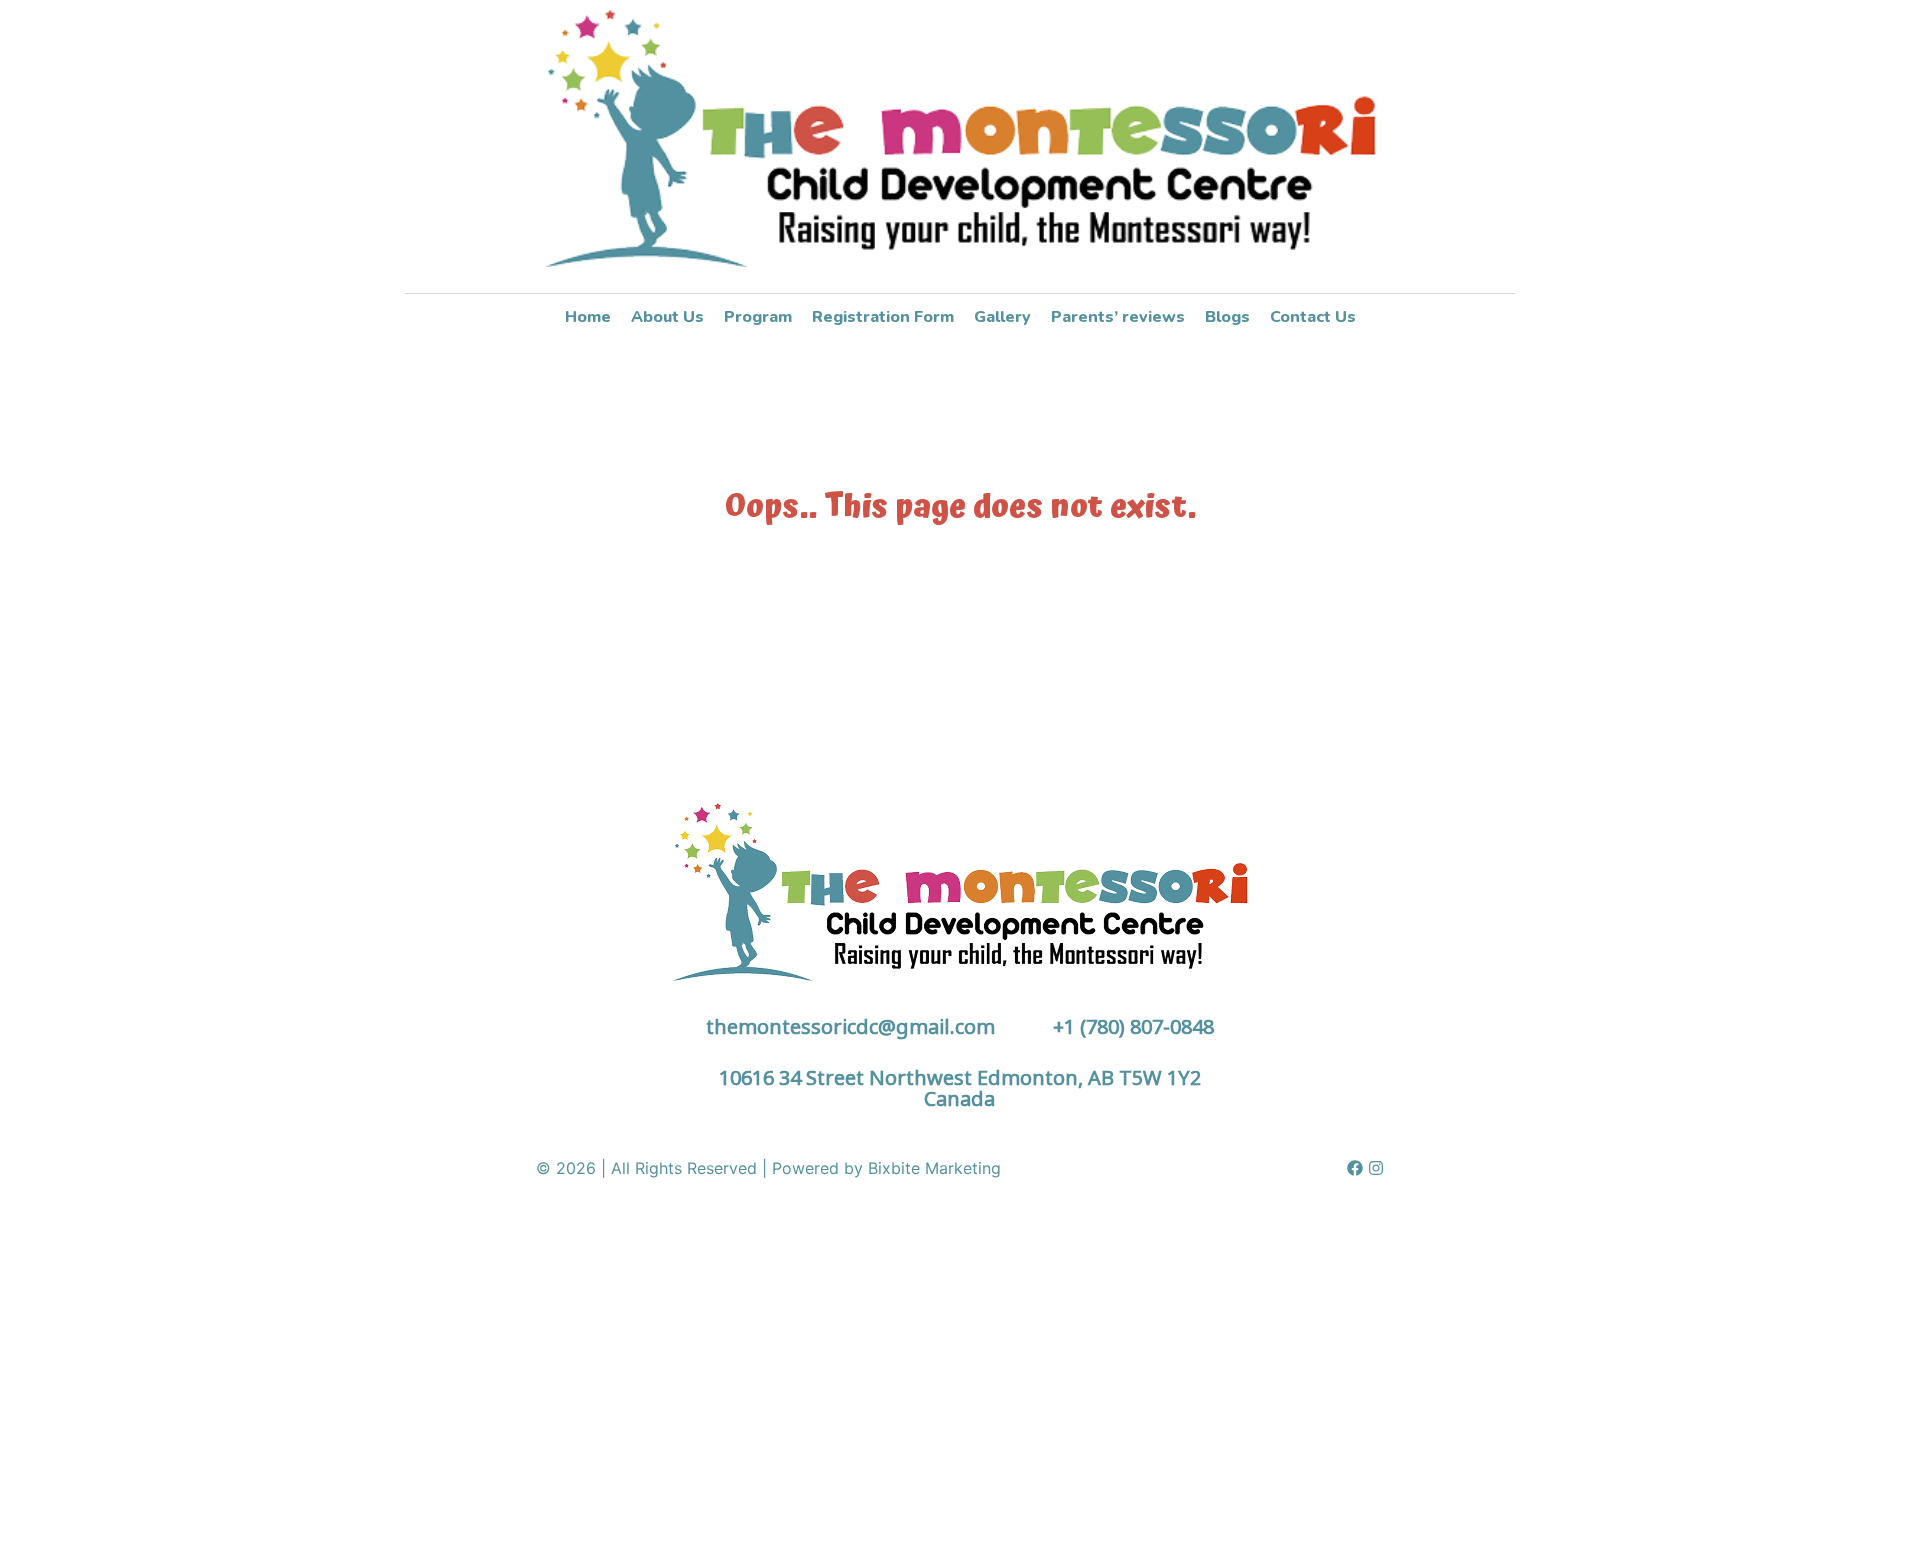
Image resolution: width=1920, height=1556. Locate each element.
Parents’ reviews (1118, 317)
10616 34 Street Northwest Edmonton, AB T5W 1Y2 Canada (960, 1088)
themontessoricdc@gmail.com (850, 1026)
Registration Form (883, 317)
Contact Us (1313, 317)
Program (758, 317)
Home (588, 317)
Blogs (1227, 317)
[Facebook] (1355, 1168)
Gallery (1002, 317)
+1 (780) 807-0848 (1133, 1026)
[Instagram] (1376, 1168)
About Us (667, 317)
